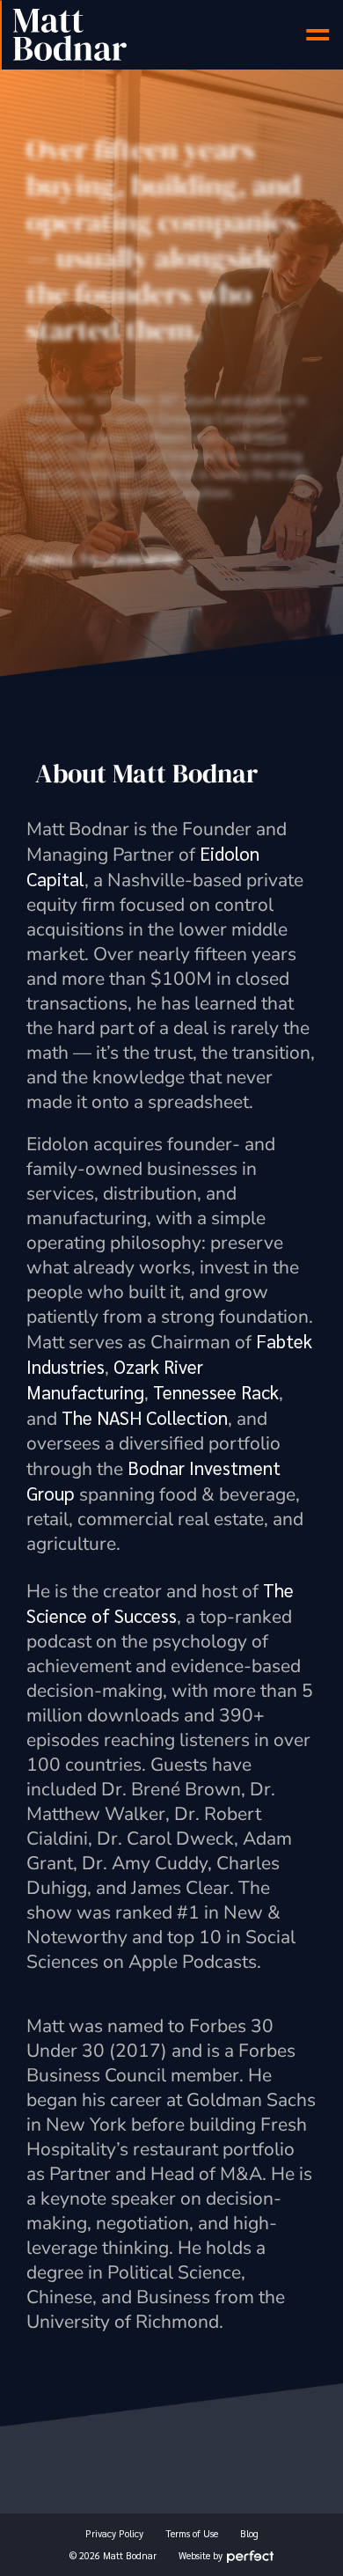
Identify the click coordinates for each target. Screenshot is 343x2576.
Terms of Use (192, 2533)
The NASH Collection (145, 1417)
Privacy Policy (114, 2533)
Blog (249, 2533)
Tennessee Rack (216, 1392)
